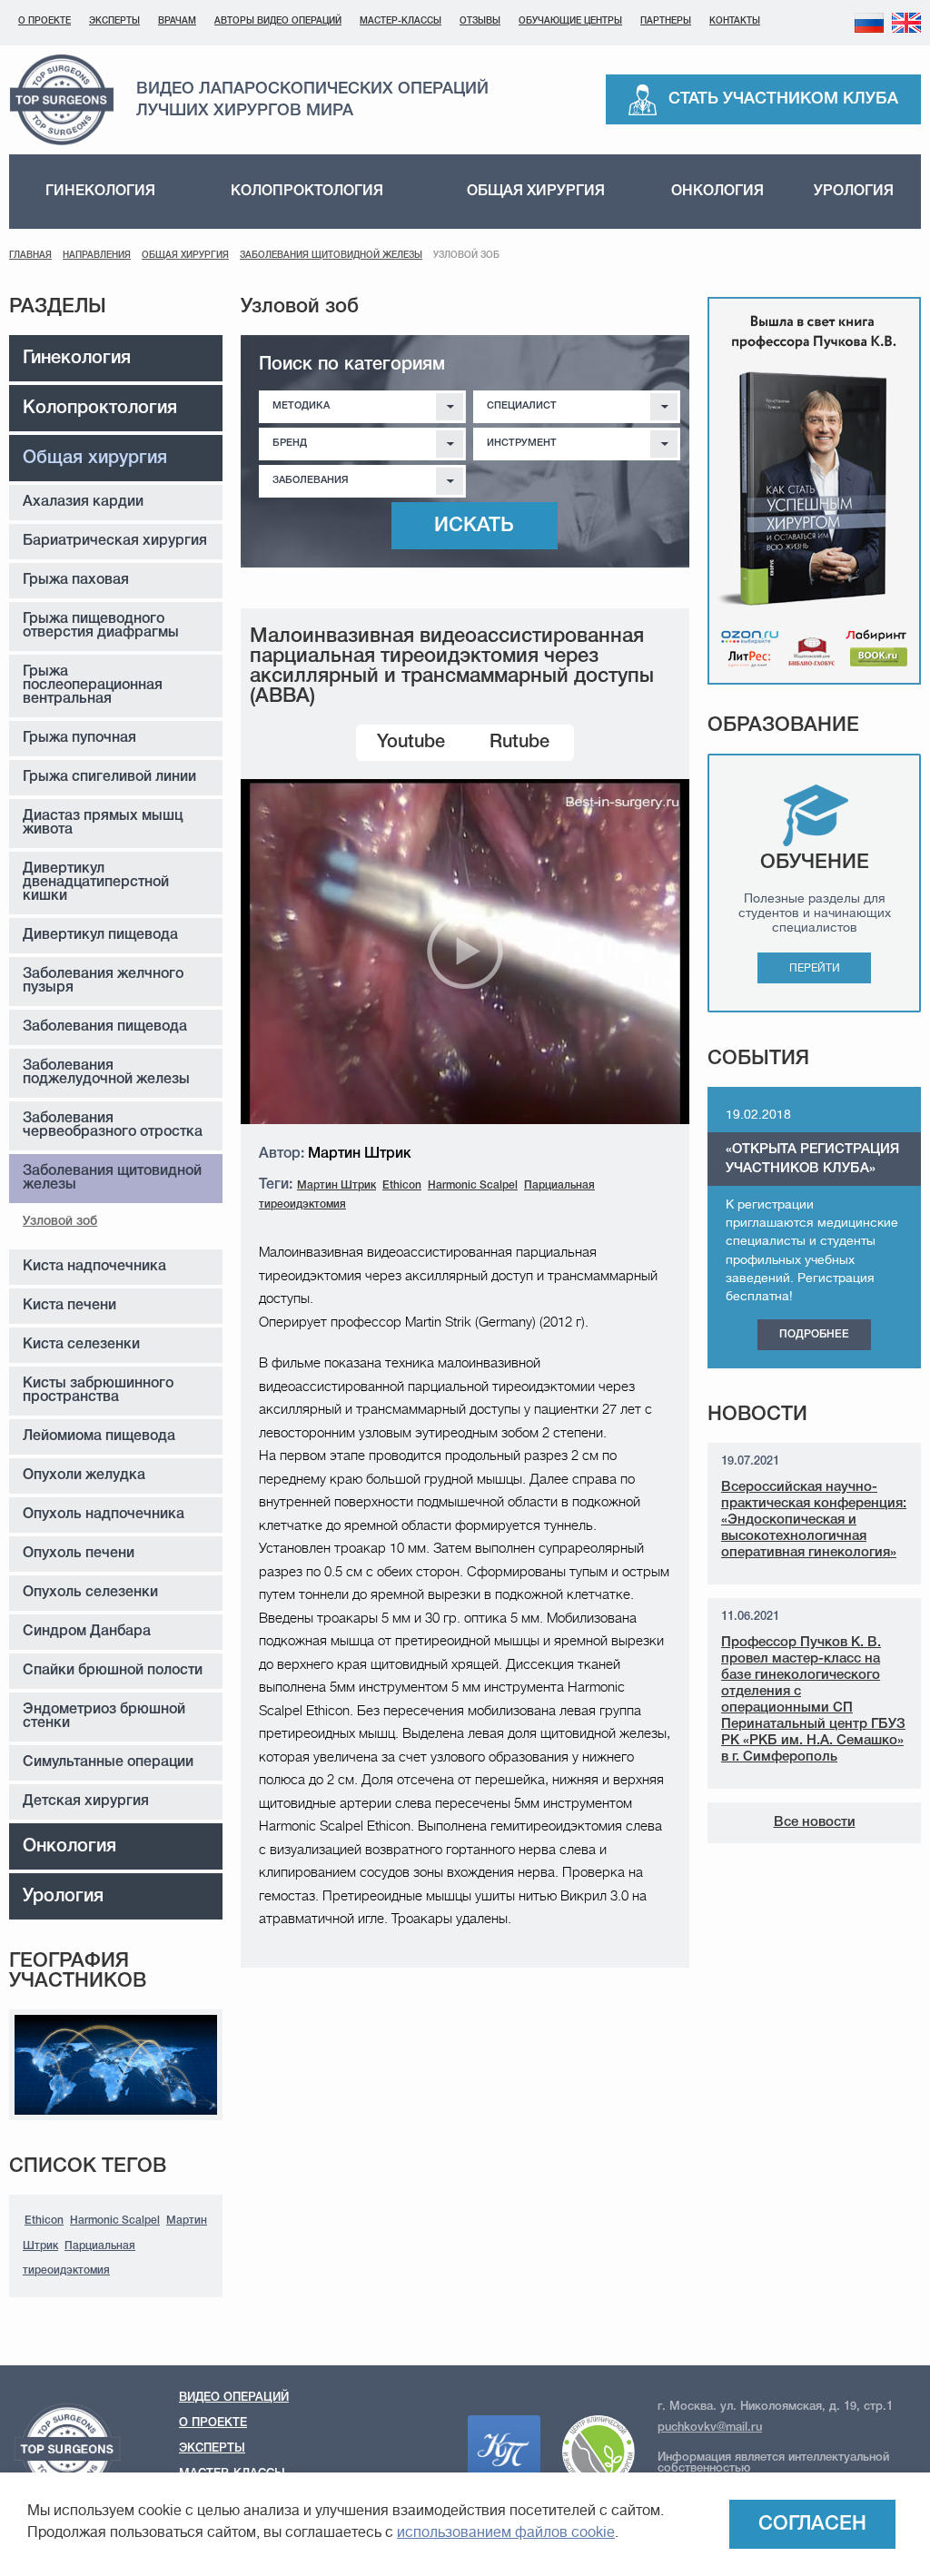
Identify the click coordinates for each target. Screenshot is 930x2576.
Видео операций (234, 2398)
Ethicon (44, 2221)
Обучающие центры (570, 21)
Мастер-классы (401, 21)
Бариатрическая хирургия (115, 541)
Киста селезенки (81, 1345)
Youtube (411, 743)
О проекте (45, 21)
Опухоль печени (79, 1554)
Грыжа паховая (76, 580)
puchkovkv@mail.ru (710, 2428)
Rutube (519, 743)
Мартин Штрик (336, 1185)
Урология (854, 192)
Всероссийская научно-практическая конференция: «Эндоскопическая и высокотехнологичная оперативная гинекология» (814, 1520)
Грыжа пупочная (79, 738)
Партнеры (666, 21)
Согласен (812, 2524)
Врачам (177, 21)
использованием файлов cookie (506, 2532)
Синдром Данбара (87, 1632)
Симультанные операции (108, 1762)
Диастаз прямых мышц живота (103, 823)
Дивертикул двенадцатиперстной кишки (96, 883)
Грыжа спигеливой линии (109, 777)
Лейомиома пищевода (99, 1436)
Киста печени (69, 1306)
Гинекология (100, 192)
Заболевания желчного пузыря (103, 981)
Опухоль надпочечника (104, 1515)
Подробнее (814, 1334)
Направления (97, 256)
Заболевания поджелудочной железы (106, 1073)
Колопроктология (307, 192)
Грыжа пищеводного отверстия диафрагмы (101, 626)
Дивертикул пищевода (100, 935)
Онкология (717, 192)
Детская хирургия (86, 1801)
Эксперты (114, 21)
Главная (30, 256)
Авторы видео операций (278, 21)
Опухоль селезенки (90, 1593)
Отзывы (480, 21)
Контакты (735, 21)
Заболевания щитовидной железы (331, 256)
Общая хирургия (536, 192)
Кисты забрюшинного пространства (98, 1391)
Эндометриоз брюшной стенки (104, 1717)
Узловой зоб (60, 1222)
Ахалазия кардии (83, 502)
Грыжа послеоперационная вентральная (93, 686)
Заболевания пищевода (105, 1027)
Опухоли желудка (84, 1476)
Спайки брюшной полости (113, 1671)
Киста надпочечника (94, 1267)
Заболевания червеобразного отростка (113, 1125)
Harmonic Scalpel (115, 2221)
